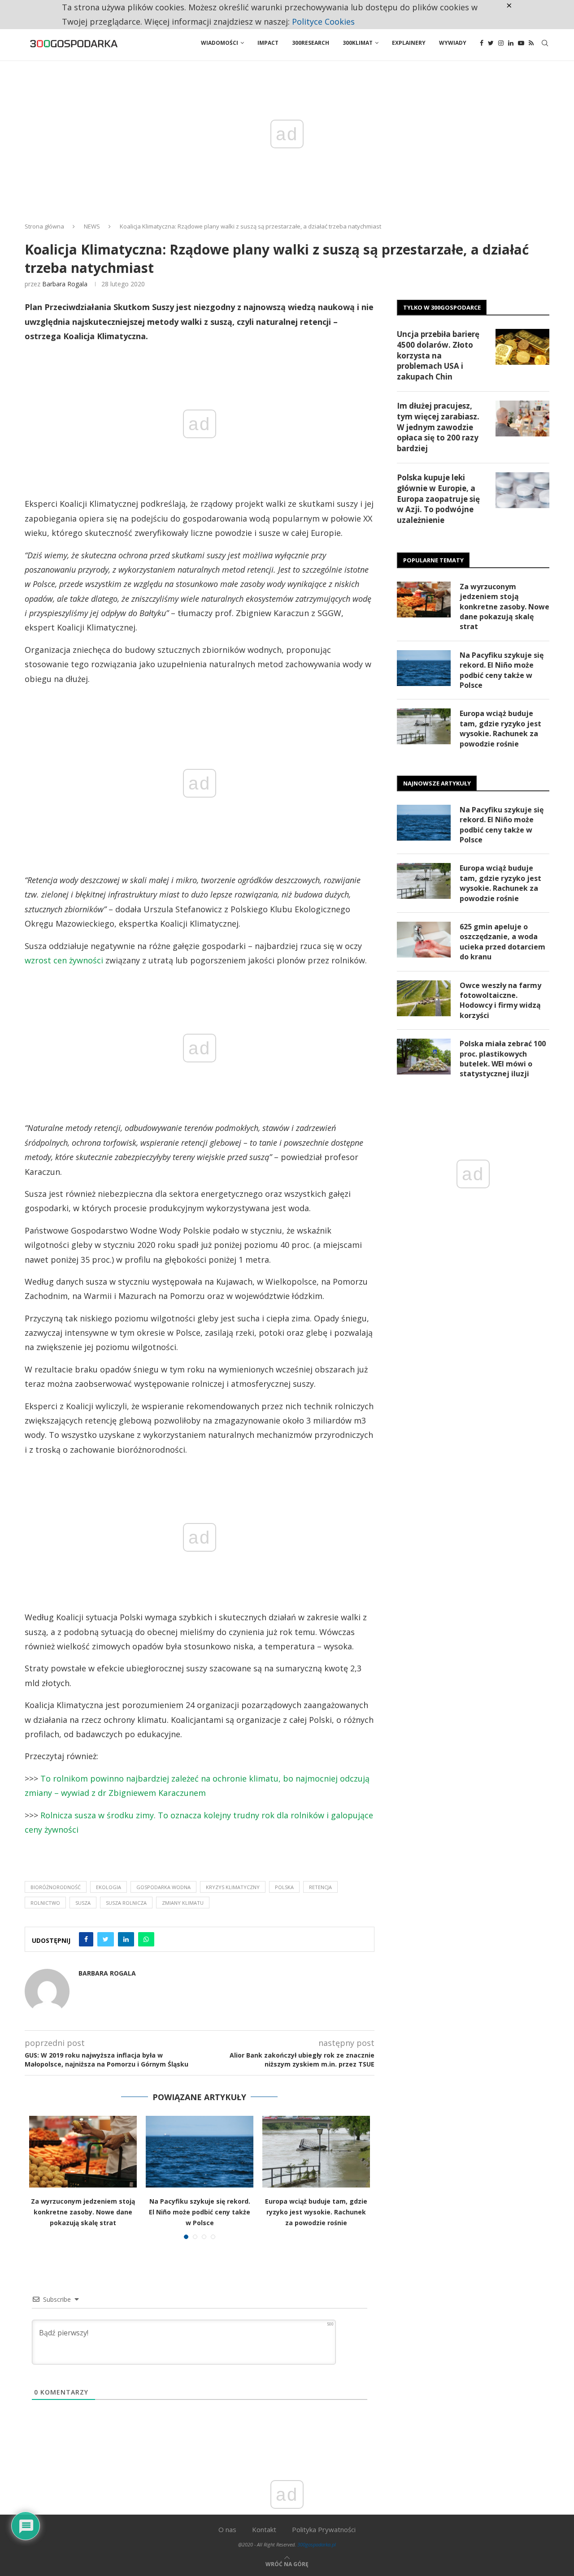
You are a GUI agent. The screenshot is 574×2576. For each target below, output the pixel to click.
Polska (284, 1887)
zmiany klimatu (183, 1903)
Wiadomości (220, 43)
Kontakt (264, 2529)
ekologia (109, 1887)
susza (83, 1903)
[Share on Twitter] (106, 1939)
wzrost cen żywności (64, 960)
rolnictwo (45, 1903)
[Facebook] (482, 43)
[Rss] (531, 43)
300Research (311, 43)
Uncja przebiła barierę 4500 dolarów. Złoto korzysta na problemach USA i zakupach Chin (438, 355)
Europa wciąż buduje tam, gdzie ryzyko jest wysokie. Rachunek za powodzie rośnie (316, 2212)
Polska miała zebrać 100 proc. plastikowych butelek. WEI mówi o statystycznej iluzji (503, 1059)
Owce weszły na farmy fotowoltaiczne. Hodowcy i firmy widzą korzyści (500, 1000)
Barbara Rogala (65, 284)
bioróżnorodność (56, 1887)
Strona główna (44, 226)
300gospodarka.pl (317, 2544)
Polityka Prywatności (324, 2529)
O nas (227, 2529)
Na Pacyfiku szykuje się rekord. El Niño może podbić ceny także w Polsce (200, 2212)
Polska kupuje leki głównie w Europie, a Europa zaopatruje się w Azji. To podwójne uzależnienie (438, 499)
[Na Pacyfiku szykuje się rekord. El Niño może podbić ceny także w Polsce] (200, 2152)
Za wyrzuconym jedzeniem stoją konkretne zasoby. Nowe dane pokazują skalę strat (83, 2212)
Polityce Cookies (323, 22)
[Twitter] (491, 43)
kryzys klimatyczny (233, 1887)
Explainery (409, 43)
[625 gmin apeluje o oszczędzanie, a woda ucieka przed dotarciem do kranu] (424, 940)
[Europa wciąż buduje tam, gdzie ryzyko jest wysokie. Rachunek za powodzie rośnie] (316, 2152)
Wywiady (453, 43)
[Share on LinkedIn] (126, 1939)
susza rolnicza (126, 1903)
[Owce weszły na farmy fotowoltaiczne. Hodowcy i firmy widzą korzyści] (424, 998)
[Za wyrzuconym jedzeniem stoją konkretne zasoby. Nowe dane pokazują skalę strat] (83, 2152)
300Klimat (358, 43)
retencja (320, 1887)
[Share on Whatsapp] (146, 1939)
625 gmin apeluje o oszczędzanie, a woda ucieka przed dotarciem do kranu (502, 942)
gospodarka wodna (163, 1887)
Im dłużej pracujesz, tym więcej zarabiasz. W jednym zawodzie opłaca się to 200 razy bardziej (438, 427)
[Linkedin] (511, 43)
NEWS (92, 226)
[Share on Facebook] (86, 1939)
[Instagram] (501, 43)
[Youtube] (521, 43)
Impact (268, 43)
